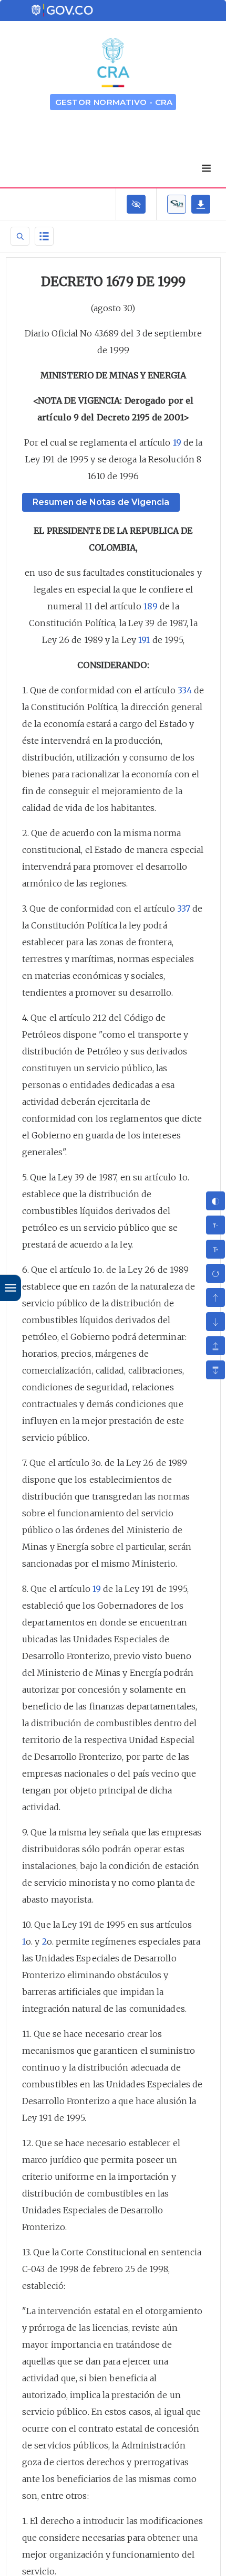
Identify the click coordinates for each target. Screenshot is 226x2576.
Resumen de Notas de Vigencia (101, 502)
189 (151, 606)
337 (184, 909)
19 (177, 442)
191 (144, 640)
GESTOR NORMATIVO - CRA (114, 102)
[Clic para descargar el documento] (201, 204)
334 (185, 690)
